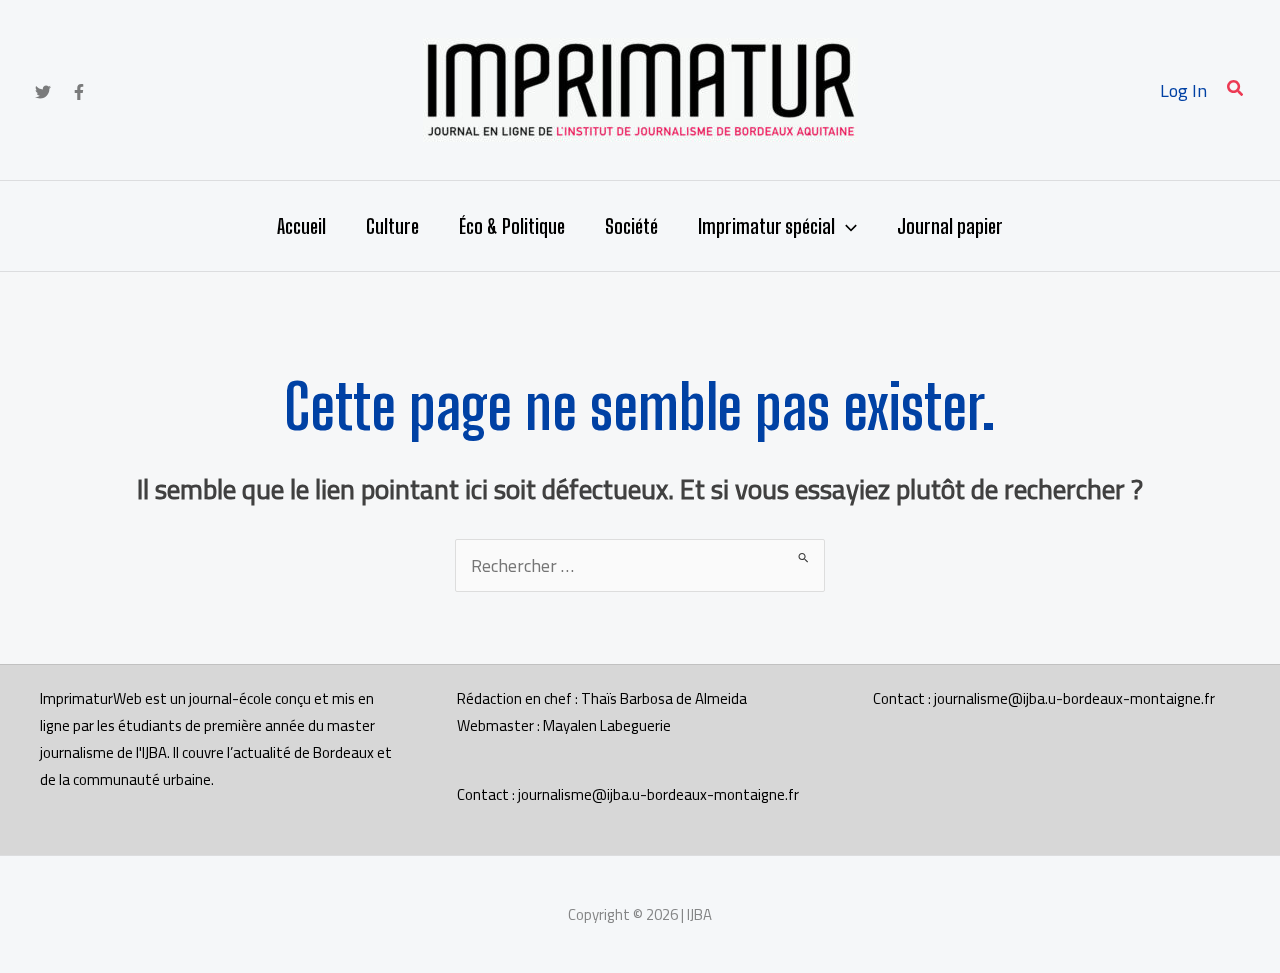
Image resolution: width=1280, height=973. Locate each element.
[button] (1236, 90)
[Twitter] (43, 92)
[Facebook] (79, 92)
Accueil (301, 226)
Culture (392, 226)
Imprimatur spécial (766, 226)
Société (631, 226)
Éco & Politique (512, 226)
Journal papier (950, 226)
